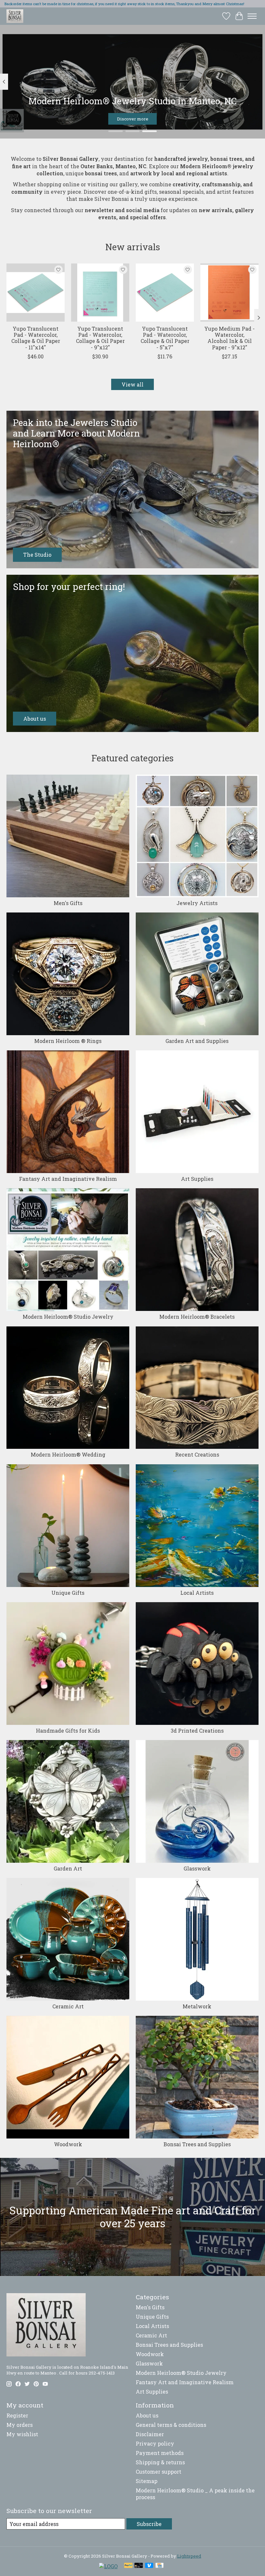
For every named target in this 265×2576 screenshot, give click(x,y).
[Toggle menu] (252, 16)
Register (17, 2415)
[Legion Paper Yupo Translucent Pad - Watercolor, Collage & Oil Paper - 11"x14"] (36, 293)
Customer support (159, 2472)
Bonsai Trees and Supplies (197, 2144)
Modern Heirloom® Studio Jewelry (68, 1317)
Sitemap (147, 2481)
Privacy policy (155, 2443)
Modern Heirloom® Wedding (68, 1454)
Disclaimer (150, 2434)
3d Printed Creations (197, 1731)
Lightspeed (189, 2556)
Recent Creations (197, 1454)
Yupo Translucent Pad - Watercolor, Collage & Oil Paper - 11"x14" (36, 338)
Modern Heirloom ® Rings (68, 1041)
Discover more (133, 119)
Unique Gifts (68, 1593)
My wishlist (22, 2434)
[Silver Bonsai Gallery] (15, 16)
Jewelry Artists (197, 903)
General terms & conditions (171, 2425)
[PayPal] (128, 2566)
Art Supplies (197, 1179)
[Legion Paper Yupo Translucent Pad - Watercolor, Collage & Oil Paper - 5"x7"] (165, 293)
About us (147, 2415)
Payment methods (160, 2453)
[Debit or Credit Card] (139, 2566)
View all (132, 384)
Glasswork (197, 1868)
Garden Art (68, 1868)
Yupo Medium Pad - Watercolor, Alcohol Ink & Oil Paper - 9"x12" (229, 338)
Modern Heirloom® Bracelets (197, 1317)
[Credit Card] (159, 2566)
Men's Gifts (68, 903)
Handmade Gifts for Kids (68, 1731)
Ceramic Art (68, 2006)
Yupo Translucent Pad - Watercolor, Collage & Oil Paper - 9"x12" (100, 338)
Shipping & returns (160, 2462)
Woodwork (68, 2144)
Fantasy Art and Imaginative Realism (68, 1179)
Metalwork (197, 2006)
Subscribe (149, 2524)
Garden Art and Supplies (197, 1041)
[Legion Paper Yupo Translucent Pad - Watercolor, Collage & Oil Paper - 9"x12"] (100, 293)
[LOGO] (108, 2566)
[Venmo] (149, 2566)
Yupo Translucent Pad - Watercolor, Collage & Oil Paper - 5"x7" (165, 338)
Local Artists (197, 1593)
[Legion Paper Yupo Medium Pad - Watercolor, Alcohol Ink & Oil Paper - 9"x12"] (229, 293)
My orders (20, 2425)
